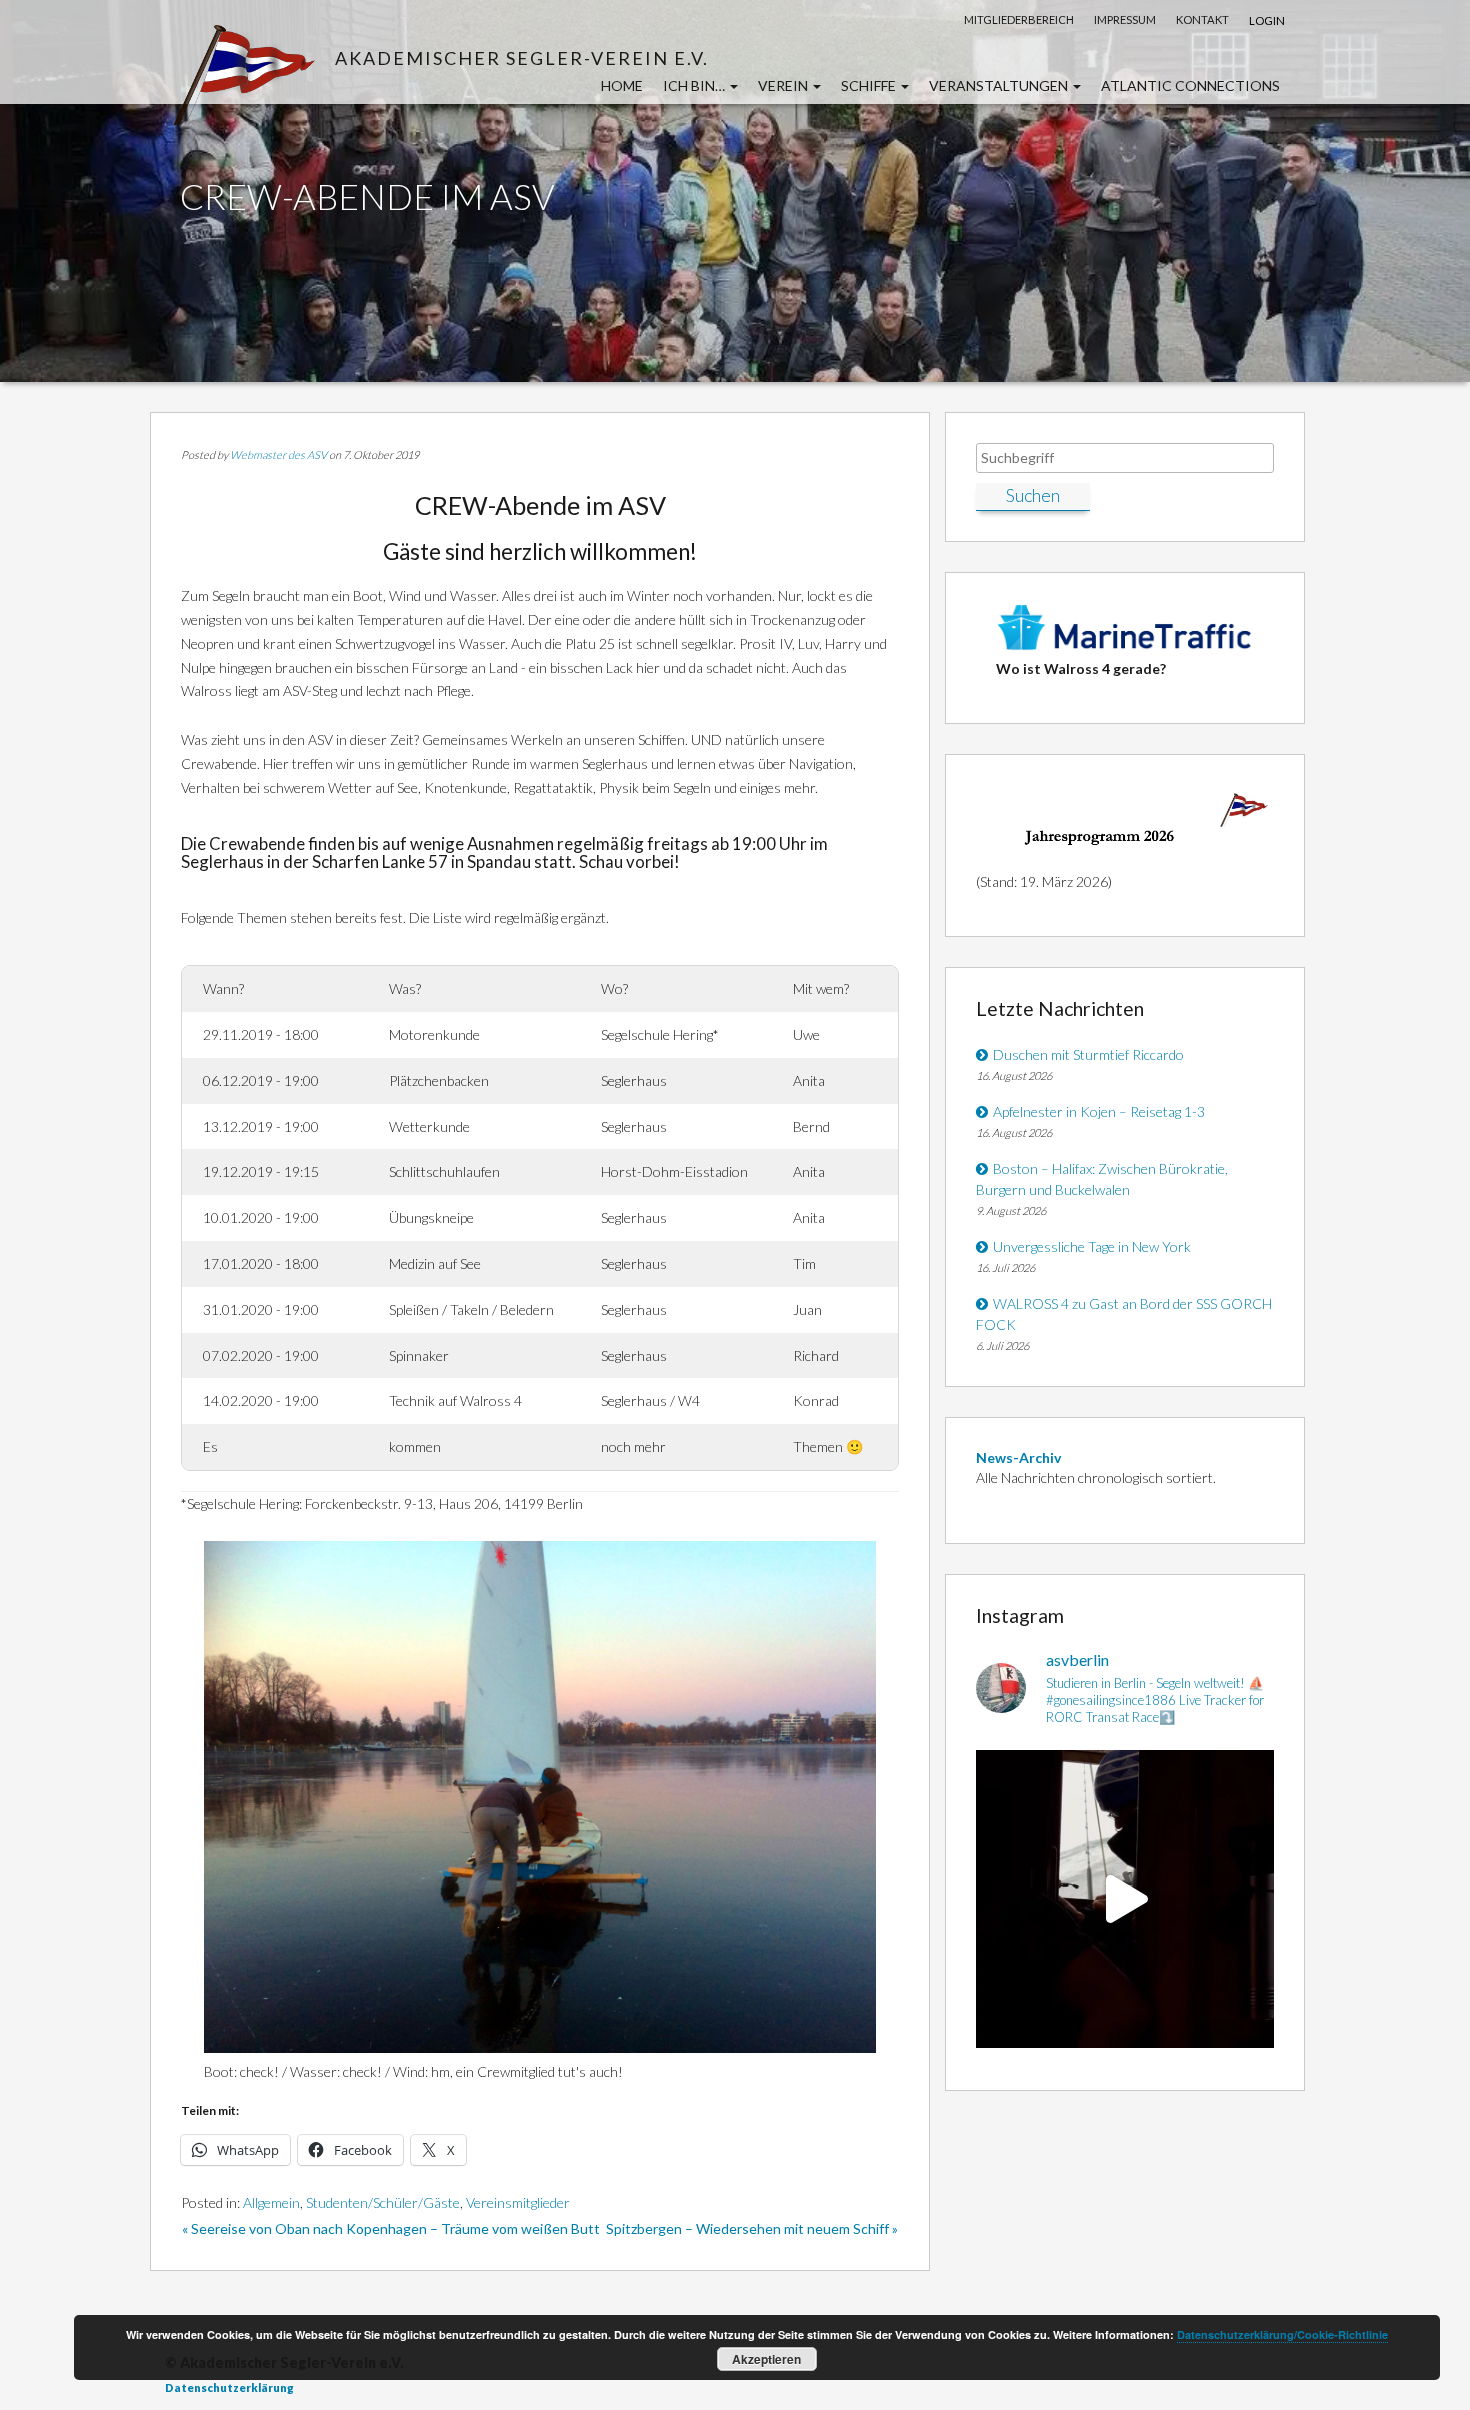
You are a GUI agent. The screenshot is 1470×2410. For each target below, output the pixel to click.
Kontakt (1202, 19)
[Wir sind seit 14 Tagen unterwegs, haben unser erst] (1125, 1899)
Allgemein (271, 2202)
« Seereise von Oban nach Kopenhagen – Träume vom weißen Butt (391, 2228)
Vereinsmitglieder (518, 2202)
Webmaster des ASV (278, 454)
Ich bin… (695, 85)
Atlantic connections (1190, 85)
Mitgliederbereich (1019, 19)
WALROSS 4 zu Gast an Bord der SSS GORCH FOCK (1124, 1314)
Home (622, 85)
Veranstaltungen (1000, 85)
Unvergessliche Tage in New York (1092, 1246)
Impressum (1125, 19)
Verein (784, 85)
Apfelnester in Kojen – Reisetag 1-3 (1099, 1111)
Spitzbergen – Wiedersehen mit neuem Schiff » (752, 2228)
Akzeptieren (766, 2359)
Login (1267, 20)
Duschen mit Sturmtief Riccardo (1088, 1054)
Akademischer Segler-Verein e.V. (522, 57)
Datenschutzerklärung (229, 2387)
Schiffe (870, 85)
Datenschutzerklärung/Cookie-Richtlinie (1282, 2334)
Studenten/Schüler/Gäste (383, 2202)
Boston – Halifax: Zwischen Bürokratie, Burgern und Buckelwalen (1102, 1179)
